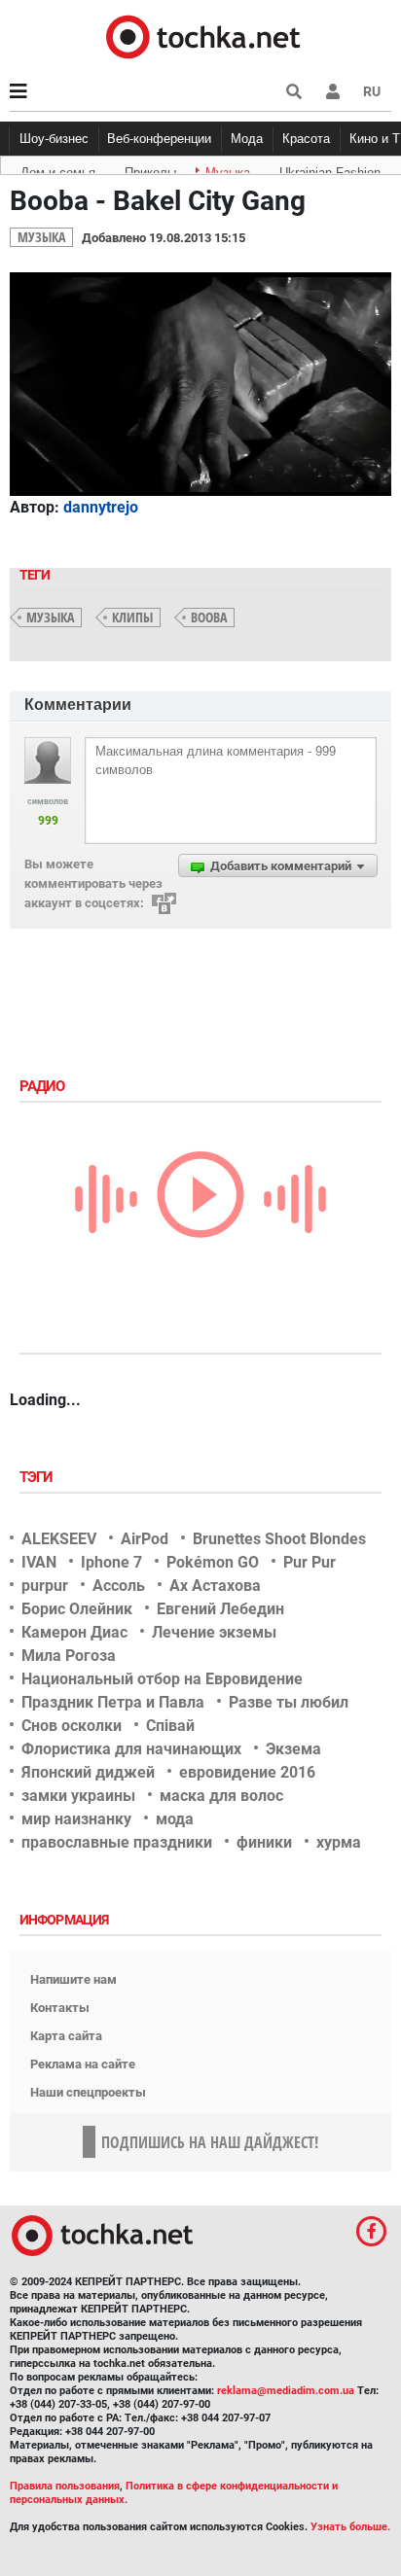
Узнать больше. (350, 2527)
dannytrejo (101, 507)
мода (175, 1819)
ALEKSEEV (59, 1539)
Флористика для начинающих (131, 1749)
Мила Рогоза (69, 1656)
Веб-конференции (159, 139)
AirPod (145, 1539)
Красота (306, 139)
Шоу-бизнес (54, 139)
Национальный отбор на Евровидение (162, 1679)
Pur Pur (310, 1562)
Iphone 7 (111, 1562)
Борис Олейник (77, 1609)
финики (264, 1842)
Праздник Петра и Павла (113, 1702)
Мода (247, 139)
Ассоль (119, 1586)
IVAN (39, 1562)
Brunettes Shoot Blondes (279, 1539)
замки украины (78, 1796)
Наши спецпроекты (88, 2092)
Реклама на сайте (83, 2064)
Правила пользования (65, 2486)
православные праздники (117, 1842)
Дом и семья (58, 169)
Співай (170, 1726)
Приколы (150, 169)
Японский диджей (88, 1772)
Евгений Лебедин (220, 1609)
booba (209, 617)
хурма (339, 1842)
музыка (50, 617)
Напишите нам (73, 1979)
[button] (333, 91)
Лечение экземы (214, 1632)
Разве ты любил (289, 1702)
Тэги (38, 1477)
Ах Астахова (215, 1586)
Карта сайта (66, 2036)
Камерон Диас (74, 1632)
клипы (132, 617)
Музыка (228, 169)
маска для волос (221, 1796)
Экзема (293, 1749)
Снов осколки (72, 1726)
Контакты (60, 2008)
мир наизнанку (76, 1819)
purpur (45, 1586)
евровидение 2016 (247, 1772)
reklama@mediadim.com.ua (286, 2391)
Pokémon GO (213, 1562)
